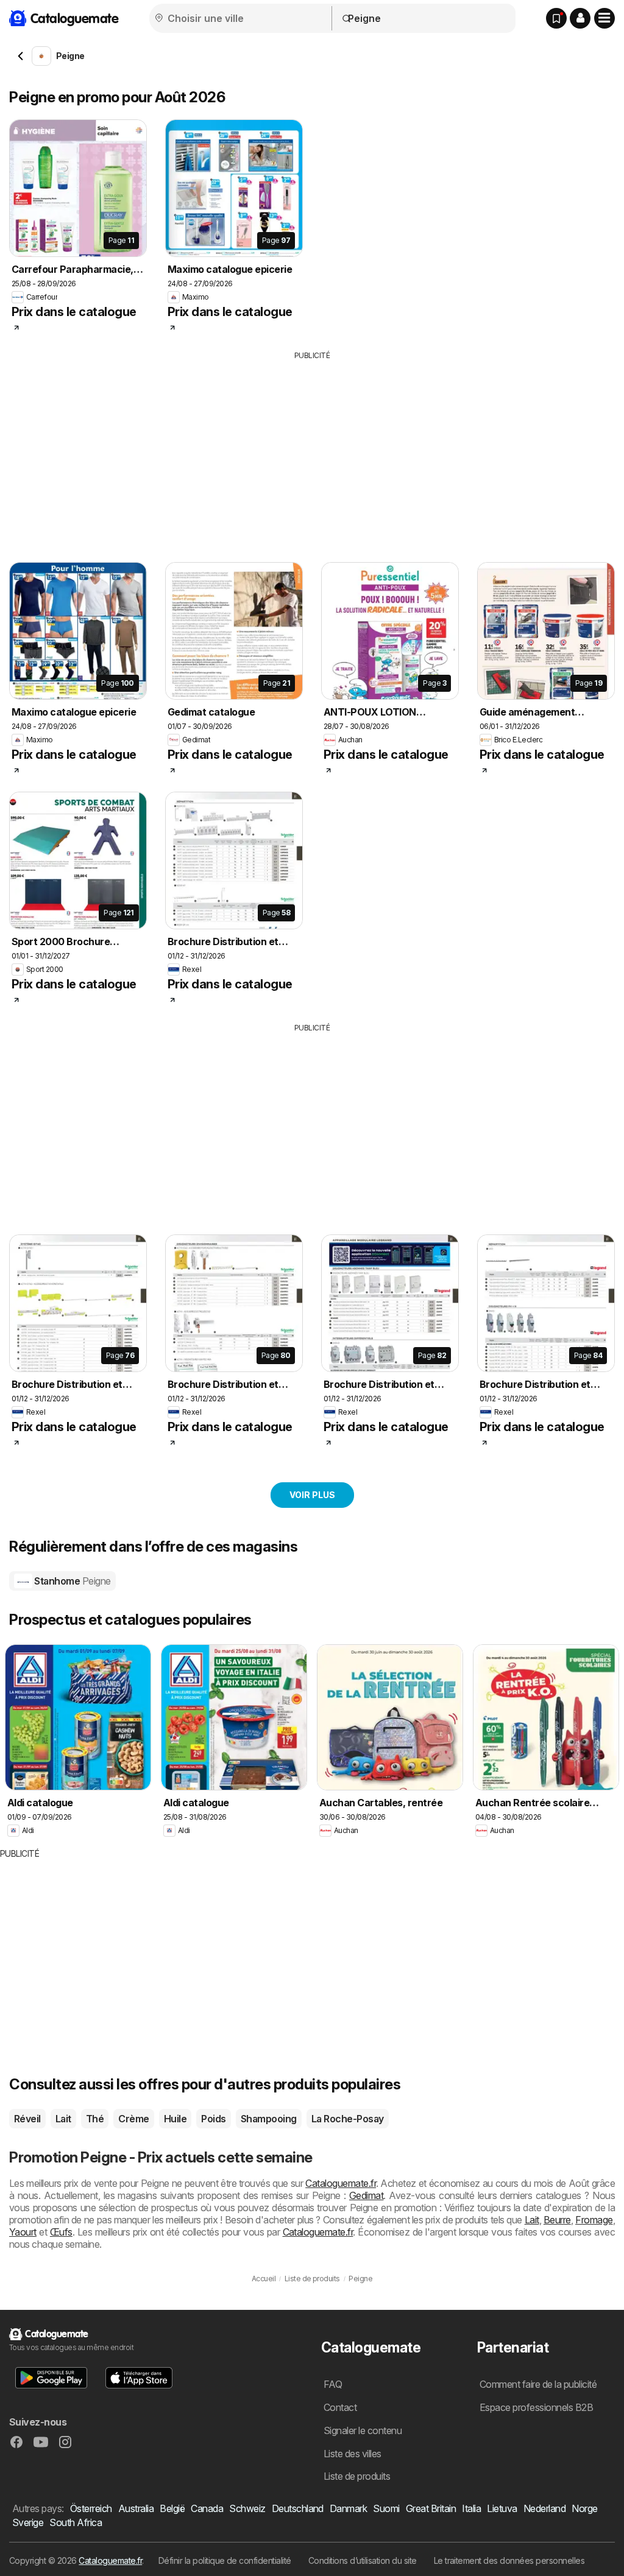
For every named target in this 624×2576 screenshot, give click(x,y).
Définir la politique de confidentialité (225, 2560)
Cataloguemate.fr (341, 2183)
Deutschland (298, 2508)
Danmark (348, 2508)
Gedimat (366, 2195)
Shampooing (269, 2119)
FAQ (333, 2384)
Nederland (544, 2508)
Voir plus (312, 1495)
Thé (95, 2119)
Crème (133, 2119)
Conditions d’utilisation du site (363, 2560)
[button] (580, 18)
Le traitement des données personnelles (509, 2560)
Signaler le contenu (363, 2430)
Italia (471, 2508)
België (172, 2508)
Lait (63, 2119)
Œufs (61, 2232)
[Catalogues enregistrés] (556, 18)
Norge (584, 2508)
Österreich (91, 2508)
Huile (175, 2119)
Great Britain (431, 2508)
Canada (207, 2508)
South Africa (76, 2522)
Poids (213, 2119)
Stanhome (72, 1581)
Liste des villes (353, 2454)
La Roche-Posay (348, 2119)
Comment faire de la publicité (538, 2384)
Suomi (386, 2508)
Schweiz (247, 2508)
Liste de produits (357, 2476)
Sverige (28, 2522)
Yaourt (23, 2232)
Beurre (557, 2220)
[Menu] (604, 18)
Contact (340, 2407)
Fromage (594, 2220)
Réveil (27, 2119)
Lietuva (502, 2508)
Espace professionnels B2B (536, 2407)
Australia (136, 2508)
